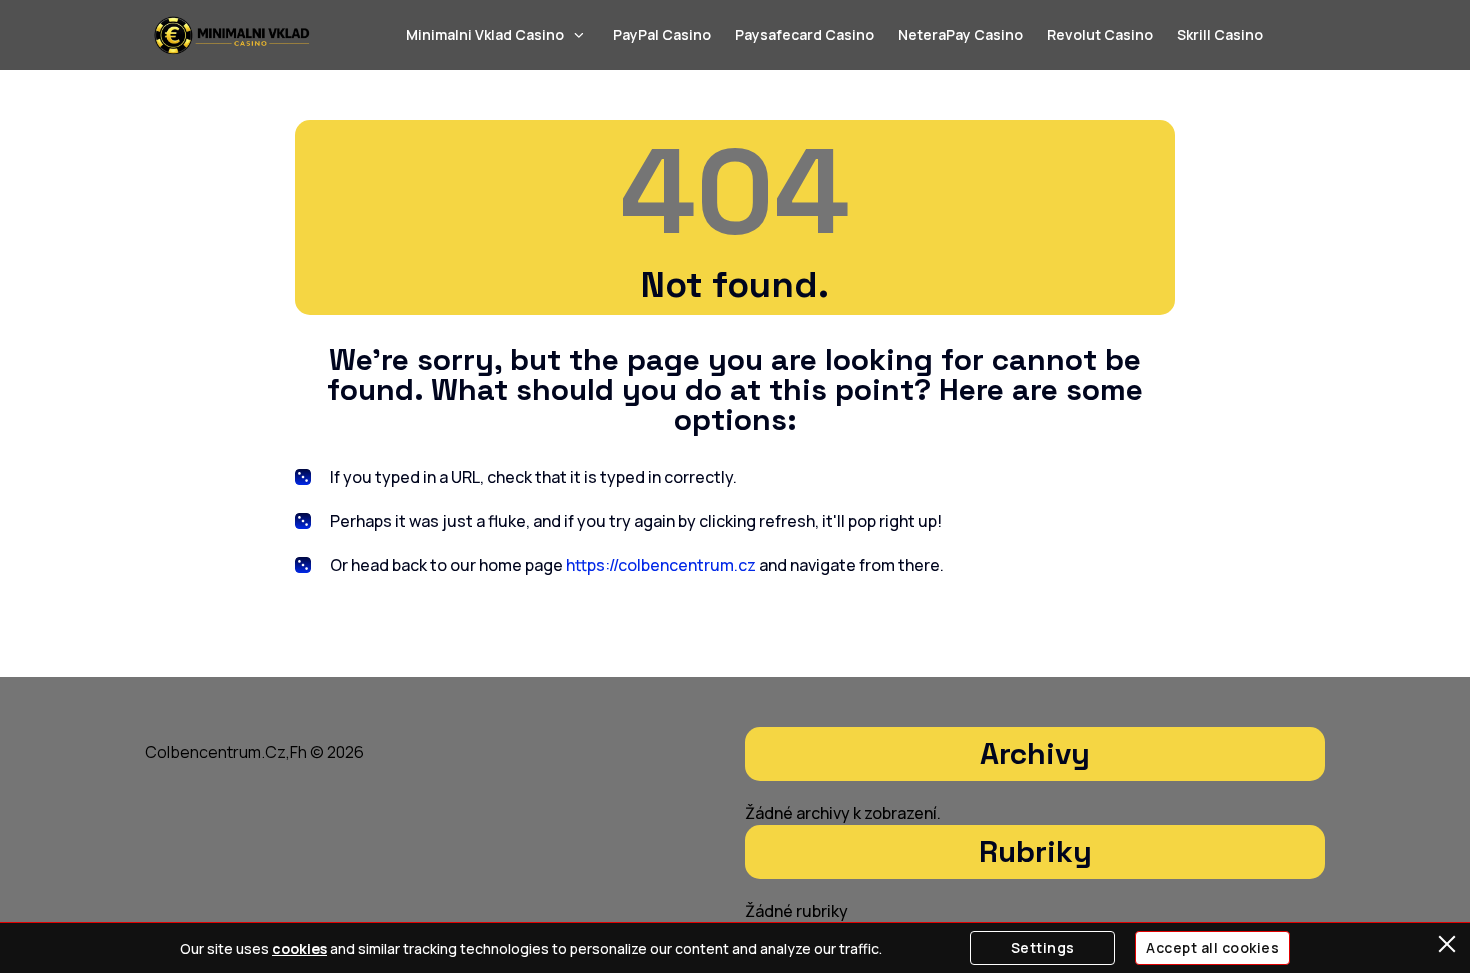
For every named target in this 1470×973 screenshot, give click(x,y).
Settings (1043, 947)
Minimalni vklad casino (485, 34)
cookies (299, 948)
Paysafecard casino (804, 34)
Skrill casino (1220, 34)
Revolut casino (1100, 34)
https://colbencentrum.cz (661, 565)
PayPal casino (662, 34)
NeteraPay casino (960, 34)
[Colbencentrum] (232, 34)
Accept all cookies (1212, 947)
